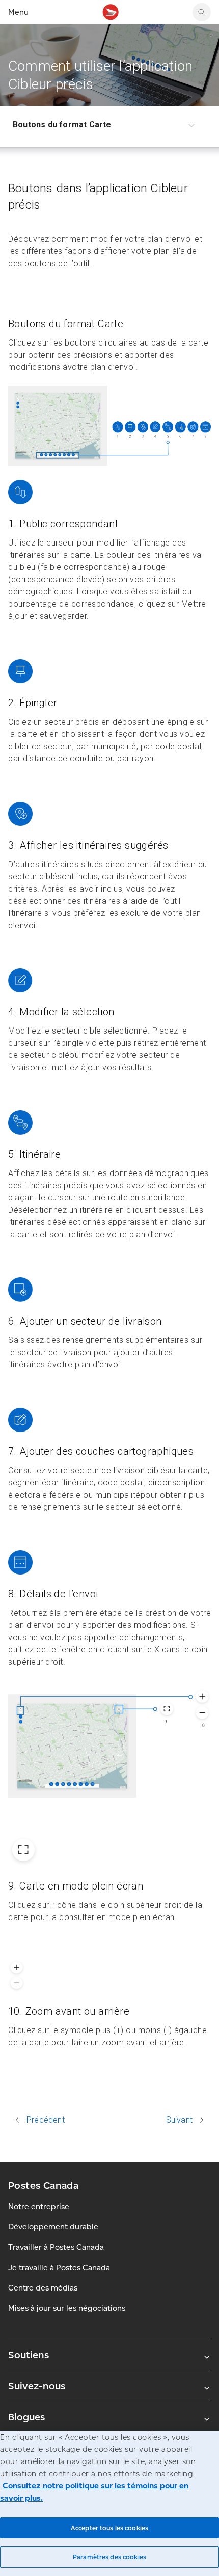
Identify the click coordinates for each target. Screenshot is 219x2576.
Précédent (46, 2120)
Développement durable (53, 2227)
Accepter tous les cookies (109, 2528)
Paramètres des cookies (109, 2557)
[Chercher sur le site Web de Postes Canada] (202, 12)
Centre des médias (43, 2288)
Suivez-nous (37, 2386)
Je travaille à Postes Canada (59, 2267)
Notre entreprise (39, 2206)
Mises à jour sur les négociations (67, 2308)
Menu (18, 12)
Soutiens (29, 2355)
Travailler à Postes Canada (56, 2247)
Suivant (179, 2120)
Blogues (26, 2417)
